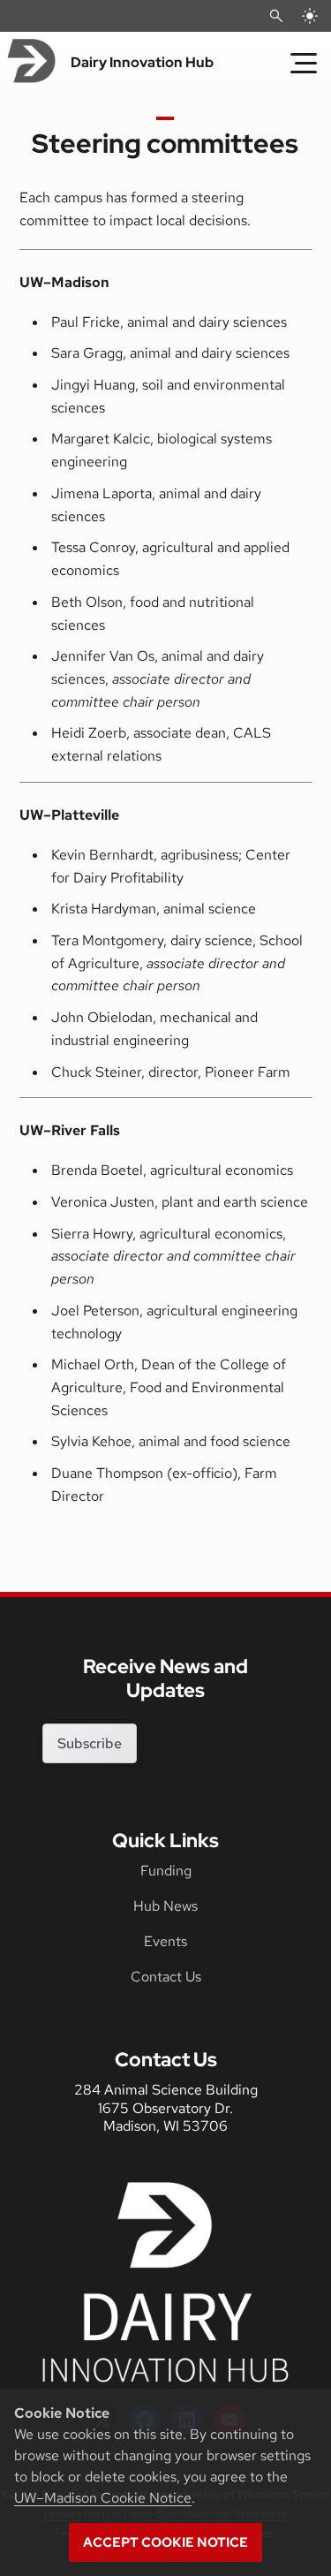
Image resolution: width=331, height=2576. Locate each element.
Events (165, 1941)
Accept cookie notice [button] (165, 2542)
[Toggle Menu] (304, 63)
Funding (166, 1871)
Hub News (165, 1906)
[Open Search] (276, 16)
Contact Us (166, 1977)
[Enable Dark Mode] (310, 16)
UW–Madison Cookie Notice (103, 2498)
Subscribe (90, 1743)
